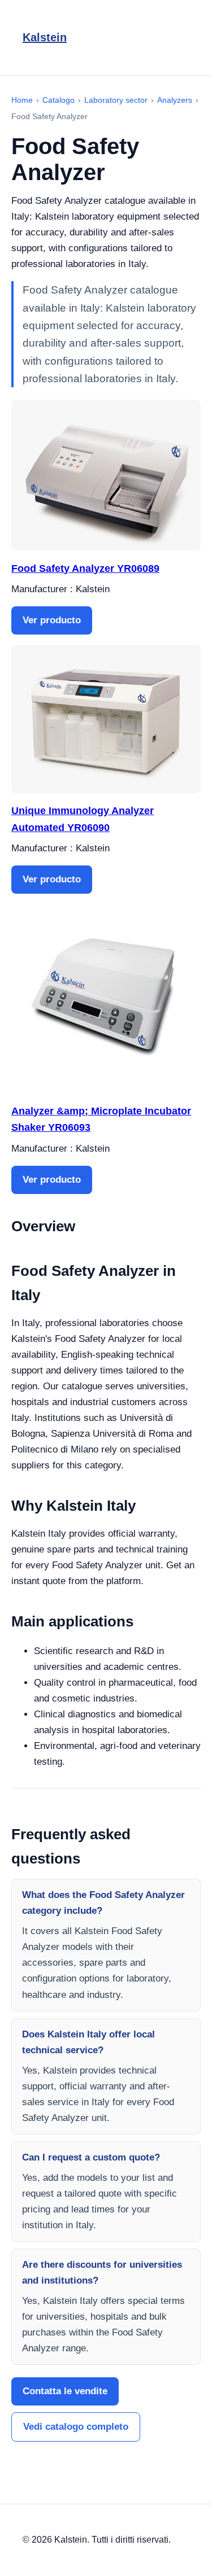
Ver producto (52, 620)
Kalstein (45, 37)
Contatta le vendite (65, 2391)
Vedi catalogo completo (76, 2427)
